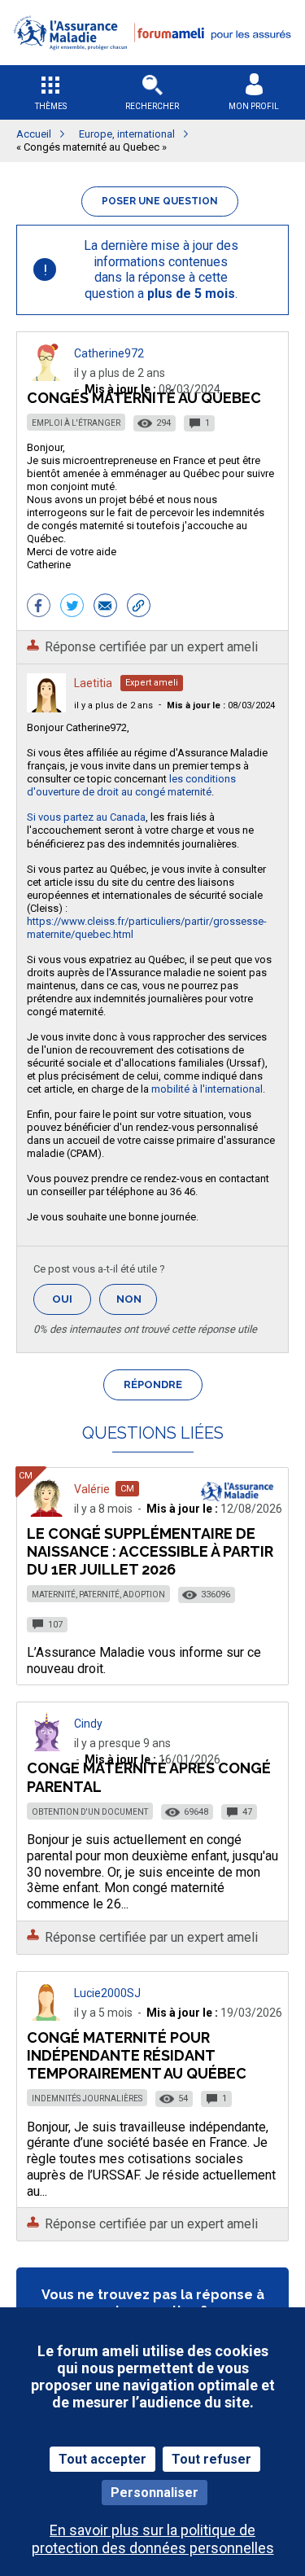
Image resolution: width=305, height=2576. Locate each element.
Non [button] (137, 1304)
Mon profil (254, 106)
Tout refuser (211, 2459)
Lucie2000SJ (107, 1993)
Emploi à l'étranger (76, 423)
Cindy (88, 1724)
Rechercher (152, 106)
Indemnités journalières (87, 2098)
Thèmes (51, 106)
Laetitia (93, 683)
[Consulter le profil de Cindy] (46, 1747)
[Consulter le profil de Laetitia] (46, 708)
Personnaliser (155, 2493)
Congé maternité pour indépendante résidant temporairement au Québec (137, 2055)
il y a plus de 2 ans (113, 705)
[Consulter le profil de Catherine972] (46, 377)
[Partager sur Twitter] (72, 607)
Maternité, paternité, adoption (98, 1595)
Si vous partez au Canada (86, 817)
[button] (152, 60)
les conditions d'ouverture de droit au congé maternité (131, 785)
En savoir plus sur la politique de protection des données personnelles (153, 2539)
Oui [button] (72, 1299)
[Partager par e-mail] (105, 607)
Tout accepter (102, 2459)
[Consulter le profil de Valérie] (46, 1512)
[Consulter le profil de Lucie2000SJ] (46, 2016)
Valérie (92, 1489)
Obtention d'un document (90, 1812)
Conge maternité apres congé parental (149, 1777)
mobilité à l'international (207, 1089)
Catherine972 (109, 353)
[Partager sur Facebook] (39, 607)
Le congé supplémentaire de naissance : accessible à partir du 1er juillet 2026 (150, 1551)
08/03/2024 (221, 705)
